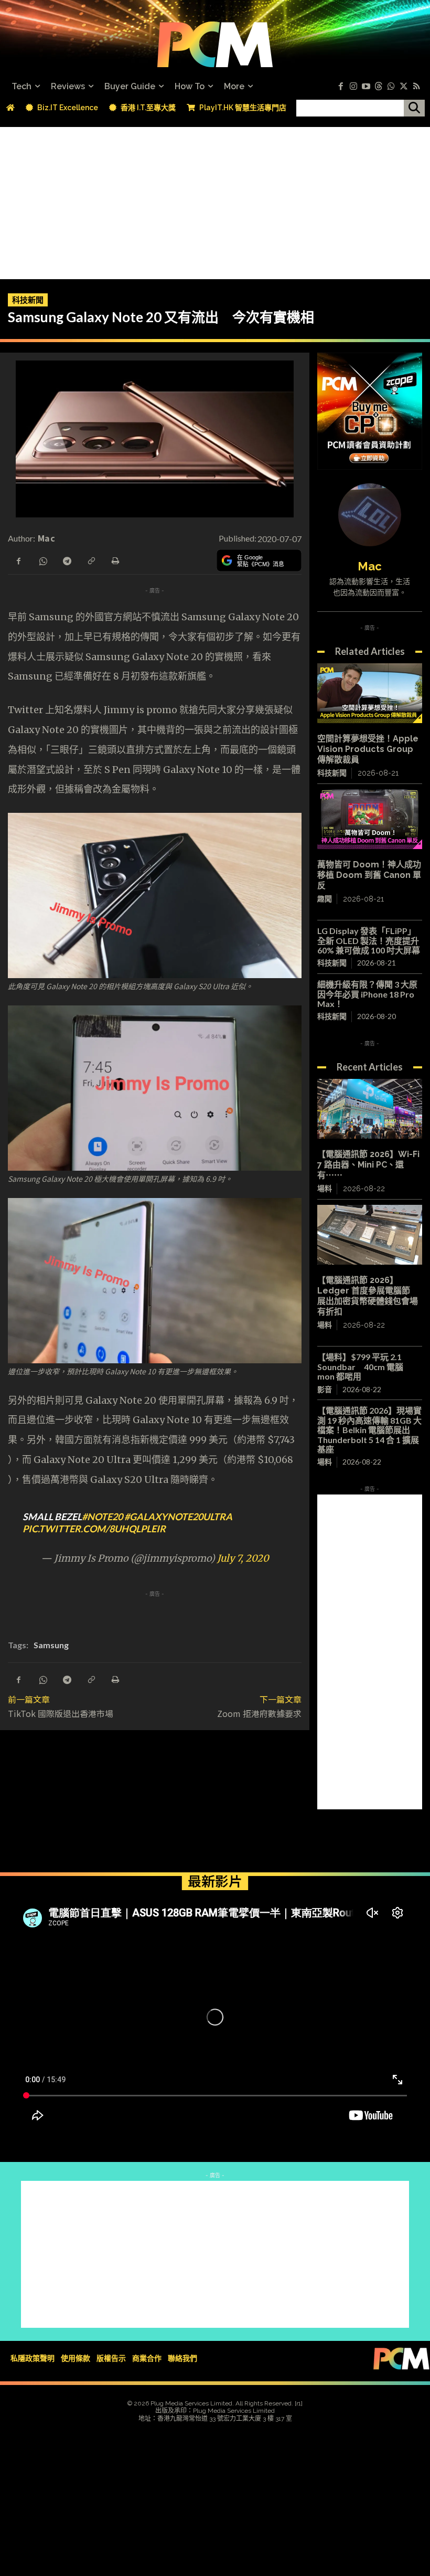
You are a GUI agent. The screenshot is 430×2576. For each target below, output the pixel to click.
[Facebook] (341, 87)
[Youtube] (366, 87)
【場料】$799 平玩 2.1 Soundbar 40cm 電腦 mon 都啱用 (360, 1366)
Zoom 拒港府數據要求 (259, 1713)
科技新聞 (28, 300)
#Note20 (102, 1517)
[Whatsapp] (391, 87)
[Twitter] (404, 87)
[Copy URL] (91, 560)
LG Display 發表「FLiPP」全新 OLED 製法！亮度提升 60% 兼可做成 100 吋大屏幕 (369, 940)
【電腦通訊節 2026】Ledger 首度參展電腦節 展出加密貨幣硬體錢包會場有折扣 (368, 1296)
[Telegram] (67, 560)
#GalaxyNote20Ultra (178, 1517)
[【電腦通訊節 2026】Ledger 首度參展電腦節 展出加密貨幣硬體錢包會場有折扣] (370, 1235)
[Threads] (379, 87)
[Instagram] (353, 87)
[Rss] (416, 87)
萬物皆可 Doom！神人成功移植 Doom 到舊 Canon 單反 (369, 875)
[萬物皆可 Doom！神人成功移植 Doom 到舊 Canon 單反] (370, 819)
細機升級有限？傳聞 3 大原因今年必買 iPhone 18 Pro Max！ (367, 994)
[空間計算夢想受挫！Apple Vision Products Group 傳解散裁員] (370, 693)
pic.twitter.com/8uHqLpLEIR (94, 1529)
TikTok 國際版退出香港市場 (61, 1713)
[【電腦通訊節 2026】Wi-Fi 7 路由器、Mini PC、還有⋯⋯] (370, 1109)
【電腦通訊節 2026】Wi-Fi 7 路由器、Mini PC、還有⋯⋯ (368, 1165)
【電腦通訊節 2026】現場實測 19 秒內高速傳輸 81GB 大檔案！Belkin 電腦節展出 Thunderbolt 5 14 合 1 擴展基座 (369, 1430)
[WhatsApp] (42, 560)
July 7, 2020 (243, 1558)
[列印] (115, 560)
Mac (46, 538)
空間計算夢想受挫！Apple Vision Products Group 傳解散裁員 (368, 749)
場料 (325, 1189)
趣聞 (325, 899)
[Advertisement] (215, 200)
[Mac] (370, 515)
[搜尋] (414, 108)
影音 (325, 1389)
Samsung (51, 1645)
